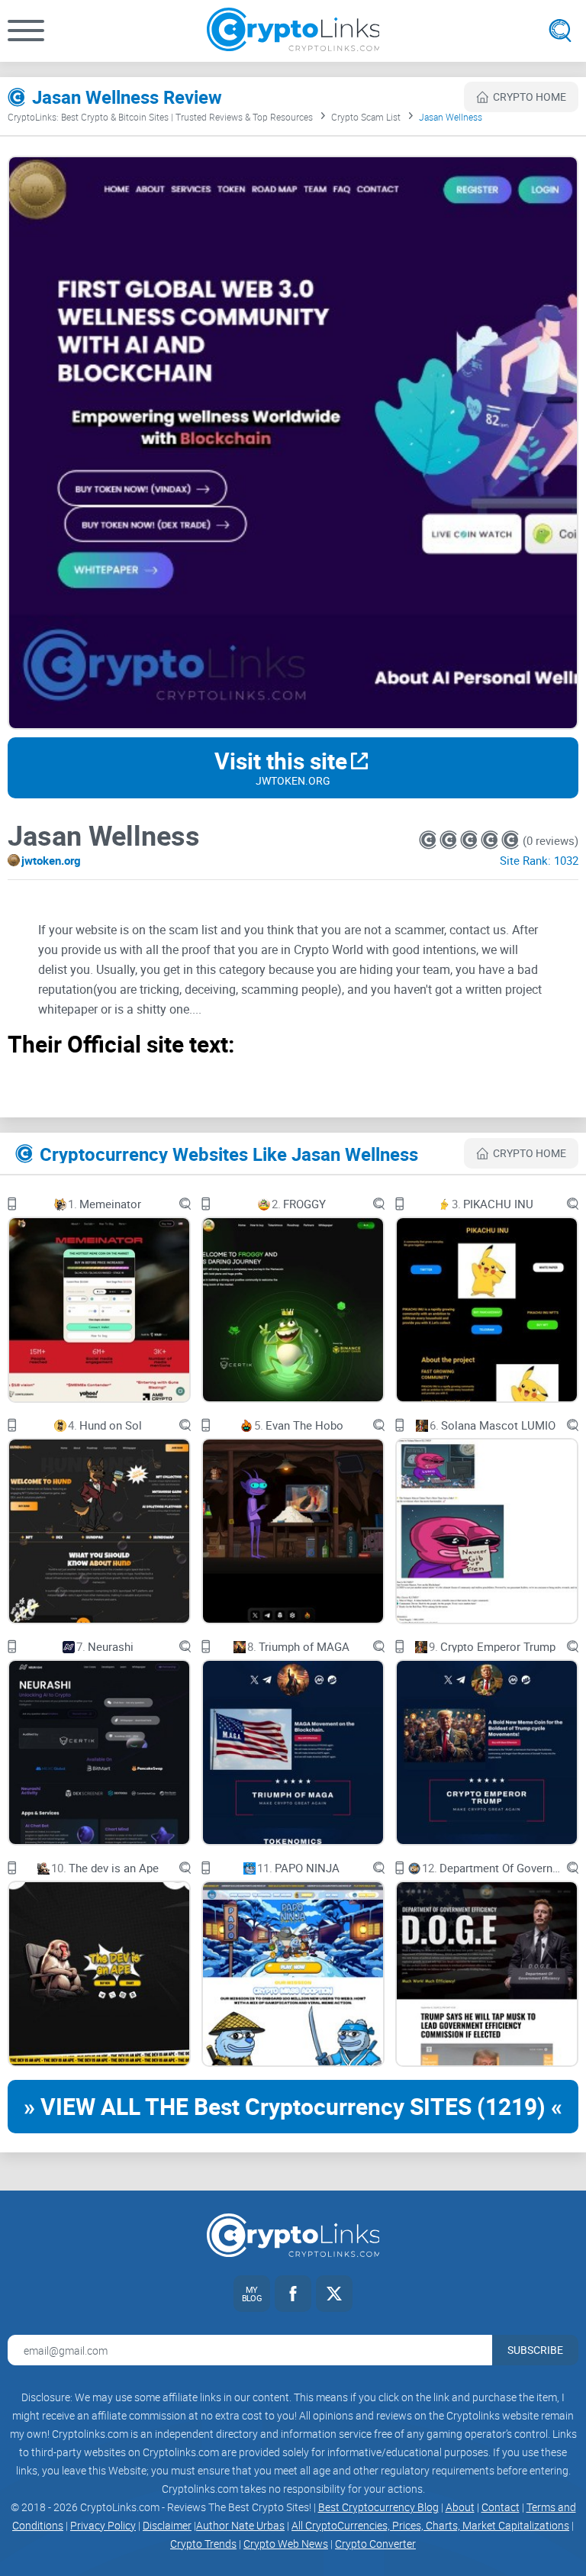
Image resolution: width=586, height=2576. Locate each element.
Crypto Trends (203, 2544)
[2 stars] (450, 840)
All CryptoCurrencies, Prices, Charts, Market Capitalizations (430, 2525)
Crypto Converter (375, 2544)
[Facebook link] (293, 2294)
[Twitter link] (334, 2294)
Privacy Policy (103, 2525)
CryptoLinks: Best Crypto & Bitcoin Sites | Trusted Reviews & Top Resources (160, 117)
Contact (501, 2507)
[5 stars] (510, 840)
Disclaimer (167, 2525)
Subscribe (535, 2350)
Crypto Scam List (366, 117)
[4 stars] (491, 840)
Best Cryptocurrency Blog (378, 2507)
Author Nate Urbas (240, 2525)
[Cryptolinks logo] (293, 31)
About (460, 2507)
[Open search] (560, 31)
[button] (26, 31)
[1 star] (429, 840)
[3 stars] (470, 840)
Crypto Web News (286, 2544)
